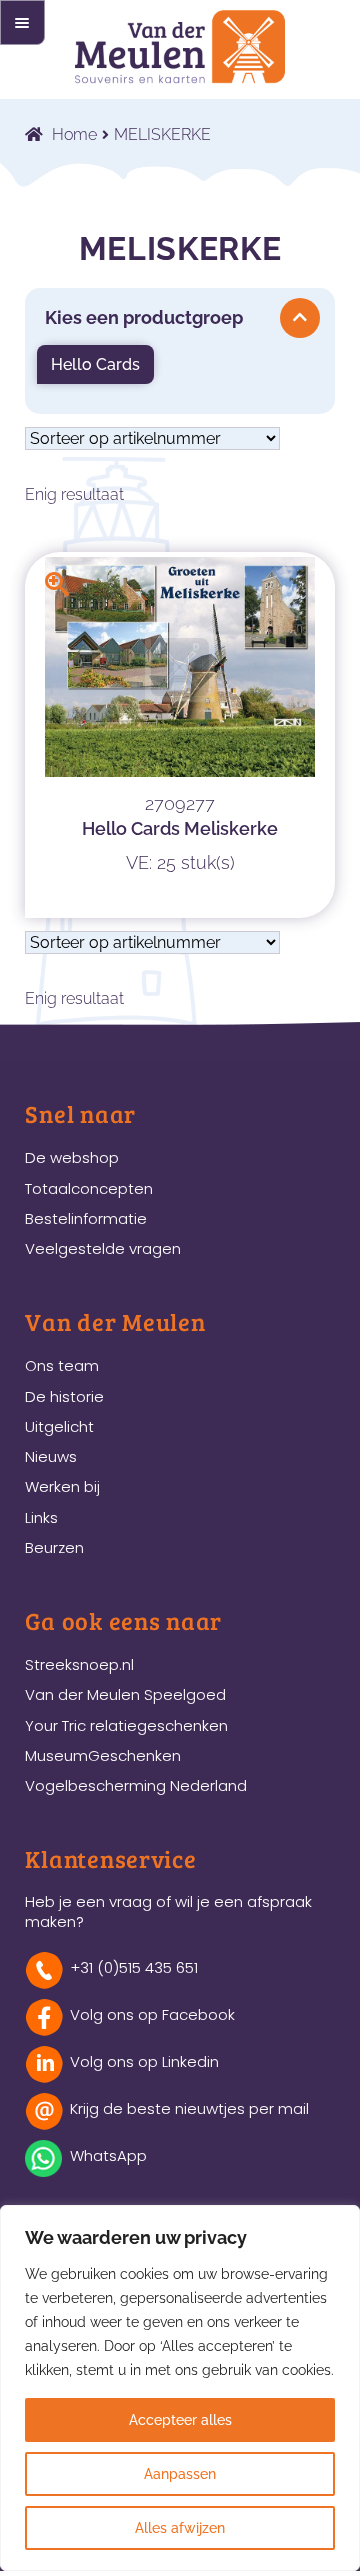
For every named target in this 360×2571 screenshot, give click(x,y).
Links (41, 1517)
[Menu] (22, 22)
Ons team (62, 1365)
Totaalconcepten (89, 1188)
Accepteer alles (180, 2420)
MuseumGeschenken (103, 1755)
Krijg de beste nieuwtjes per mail (189, 2108)
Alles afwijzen (180, 2528)
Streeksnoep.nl (79, 1664)
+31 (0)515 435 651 (134, 1967)
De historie (64, 1396)
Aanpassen (180, 2474)
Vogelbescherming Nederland (136, 1785)
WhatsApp (108, 2155)
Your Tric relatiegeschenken (126, 1725)
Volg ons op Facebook (152, 2014)
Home (74, 134)
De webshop (72, 1157)
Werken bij (62, 1486)
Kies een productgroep (144, 317)
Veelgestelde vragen (103, 1248)
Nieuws (51, 1456)
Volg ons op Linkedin (144, 2061)
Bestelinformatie (86, 1218)
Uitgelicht (59, 1426)
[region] (180, 2388)
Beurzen (54, 1547)
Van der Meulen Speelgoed (125, 1694)
